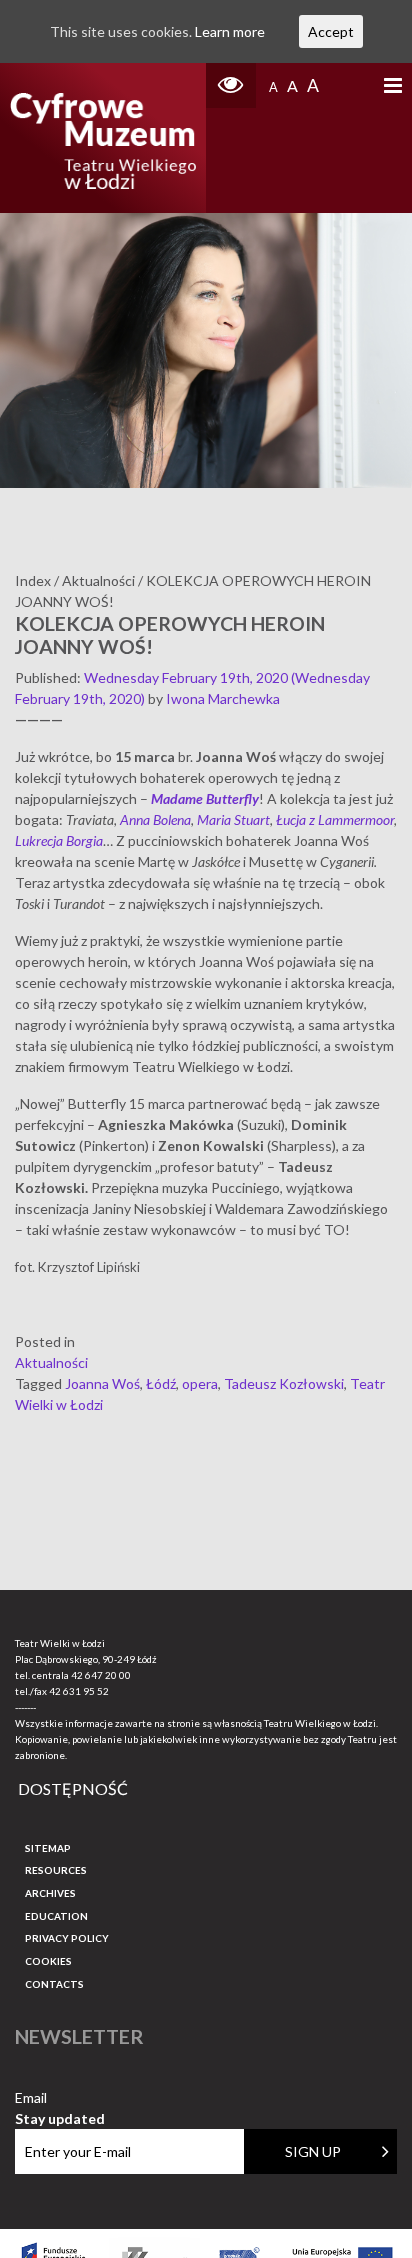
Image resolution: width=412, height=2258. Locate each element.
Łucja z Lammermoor (335, 819)
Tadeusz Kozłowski (284, 1383)
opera (200, 1383)
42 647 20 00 (101, 1675)
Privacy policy (67, 1938)
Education (56, 1916)
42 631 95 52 (79, 1691)
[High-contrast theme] (231, 85)
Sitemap (48, 1848)
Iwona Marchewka (223, 698)
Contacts (54, 1984)
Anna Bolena (155, 819)
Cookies (48, 1961)
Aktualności (51, 1362)
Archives (50, 1893)
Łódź (161, 1383)
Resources (56, 1870)
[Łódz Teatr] (102, 138)
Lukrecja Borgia (59, 840)
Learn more (230, 31)
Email (60, 2098)
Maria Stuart (233, 819)
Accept (331, 31)
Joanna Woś (102, 1383)
